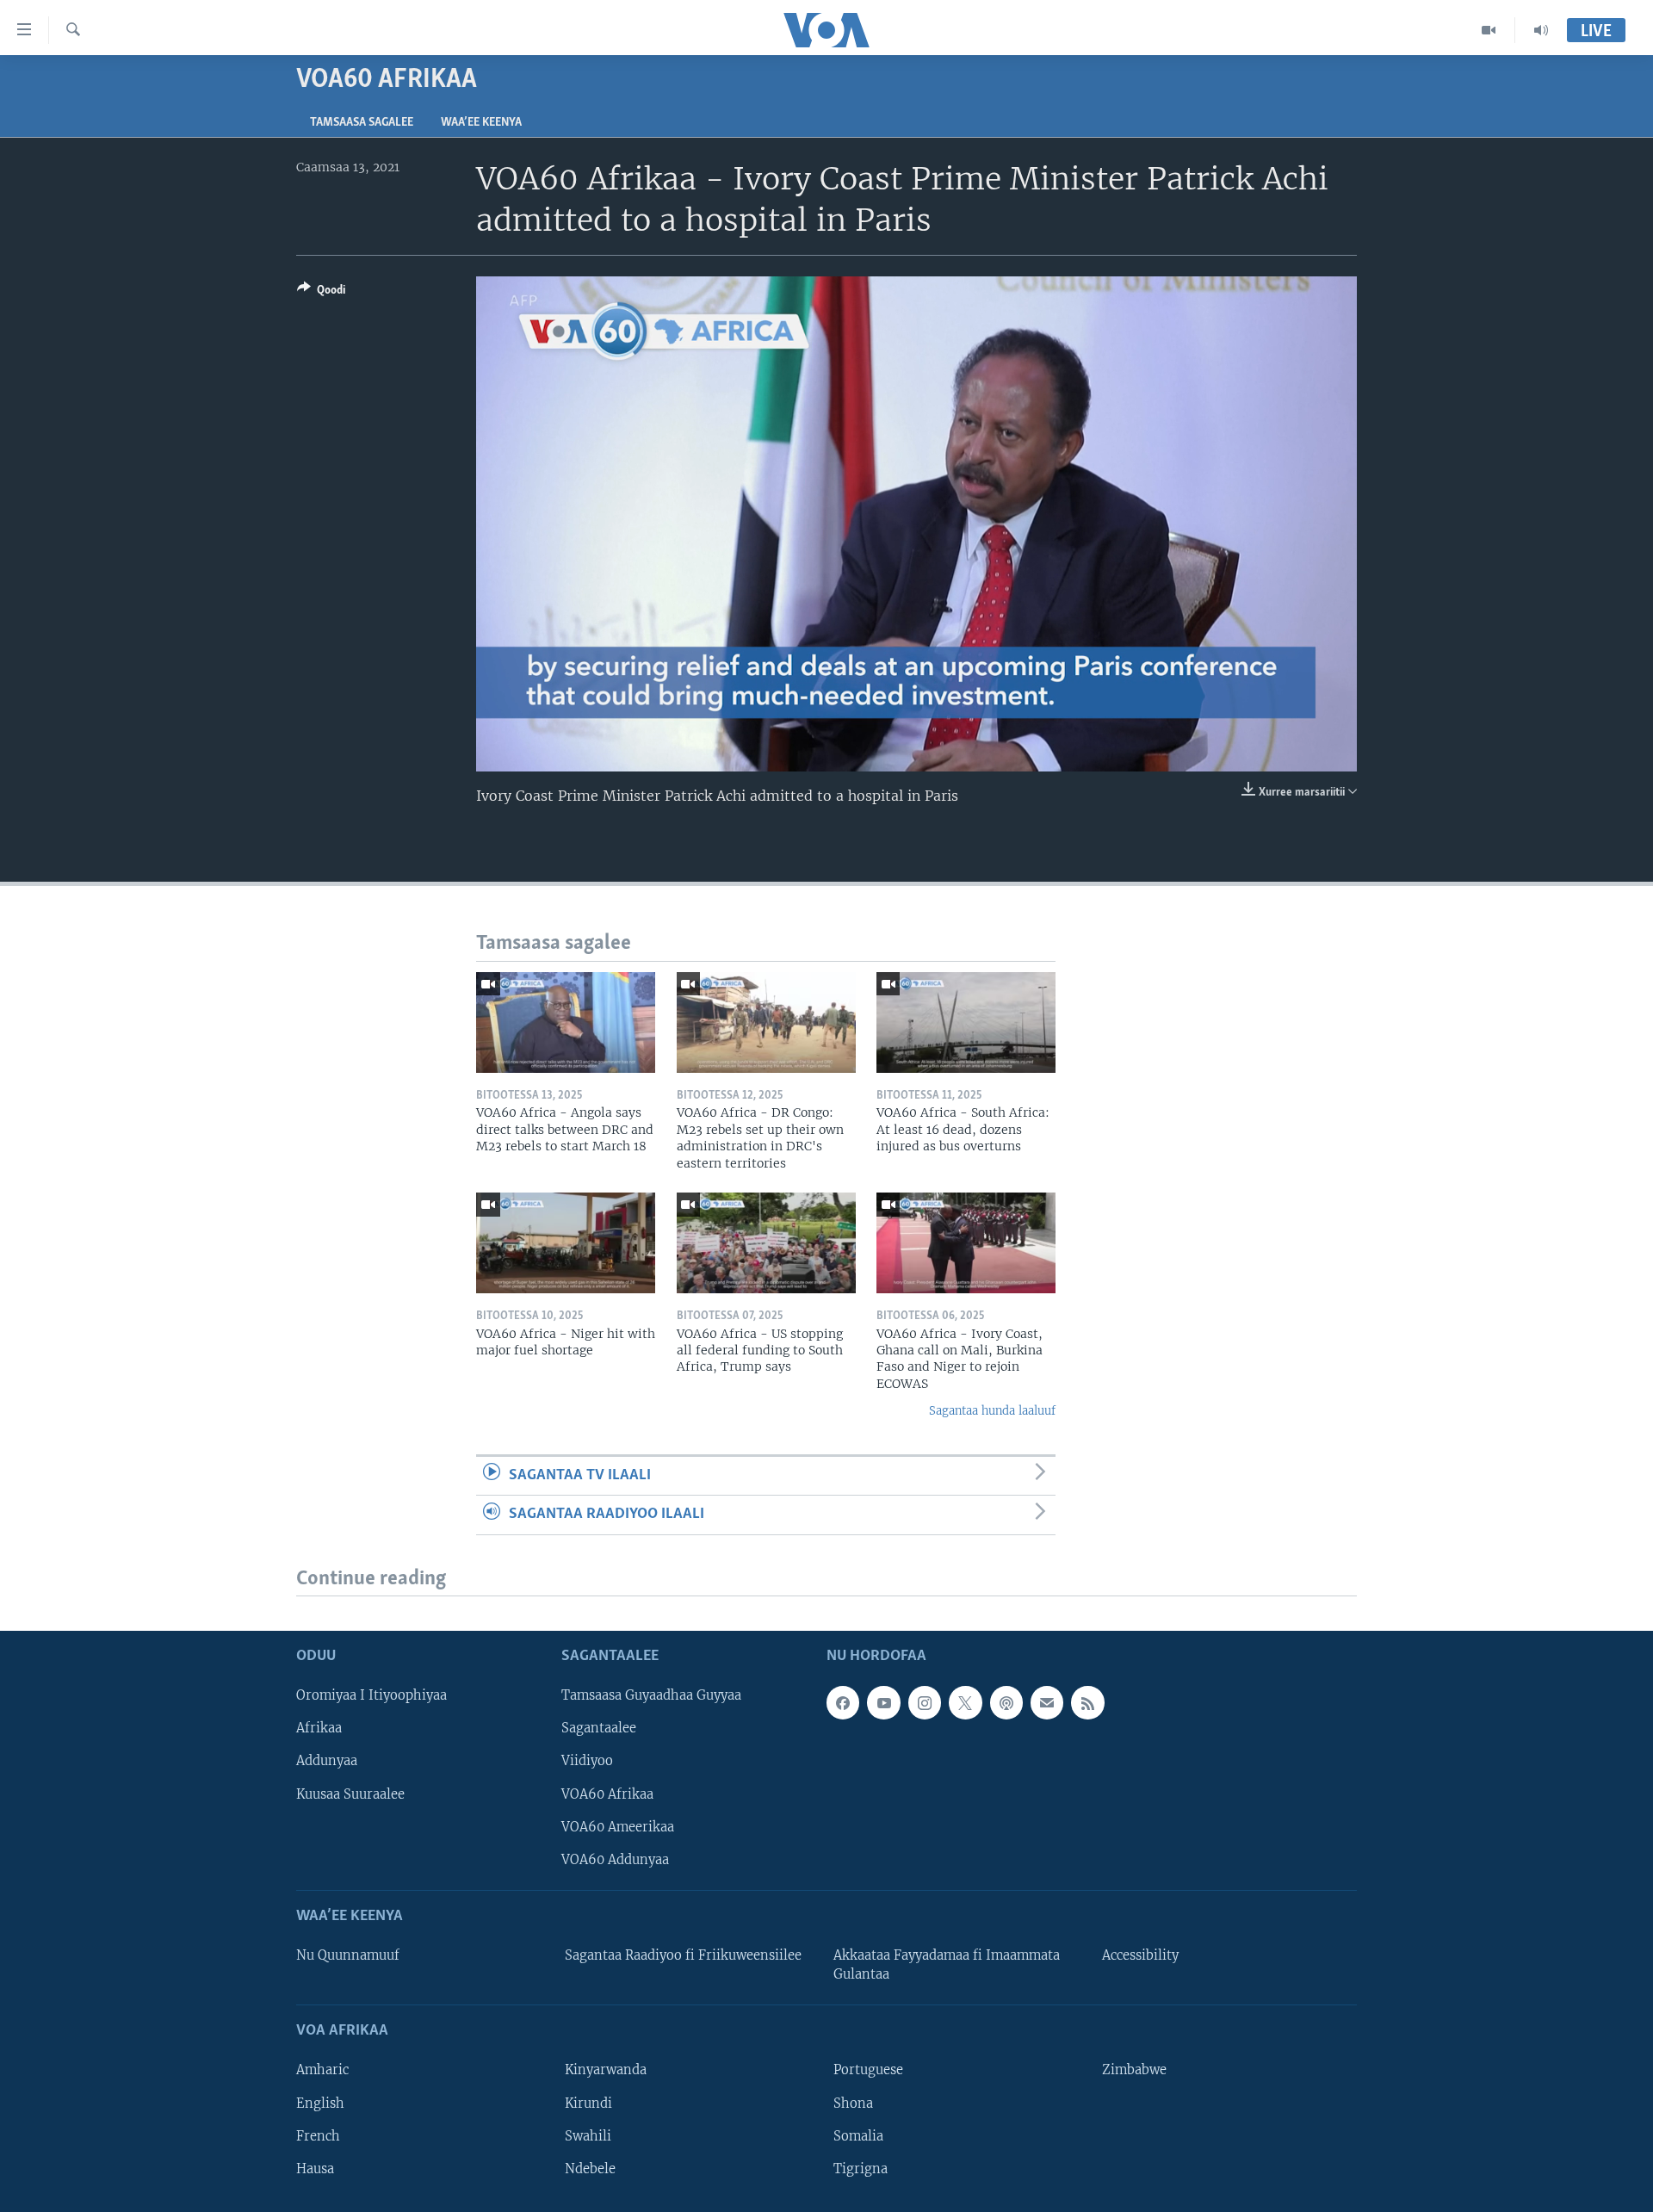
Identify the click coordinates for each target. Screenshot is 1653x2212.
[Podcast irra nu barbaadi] (1006, 1702)
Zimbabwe (1134, 2070)
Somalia (858, 2135)
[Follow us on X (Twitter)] (965, 1702)
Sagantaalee (599, 1728)
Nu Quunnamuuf (348, 1955)
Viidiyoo (587, 1761)
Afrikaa (319, 1728)
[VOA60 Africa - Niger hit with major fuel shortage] (566, 1243)
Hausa (315, 2168)
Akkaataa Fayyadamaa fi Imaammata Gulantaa (947, 1965)
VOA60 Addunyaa (615, 1859)
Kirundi (588, 2103)
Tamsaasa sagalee (362, 123)
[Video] (1489, 30)
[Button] (321, 293)
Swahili (588, 2135)
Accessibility (1140, 1955)
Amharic (322, 2070)
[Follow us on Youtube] (883, 1702)
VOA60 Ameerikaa (618, 1826)
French (318, 2135)
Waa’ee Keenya (481, 123)
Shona (853, 2103)
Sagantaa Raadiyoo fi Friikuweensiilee (683, 1955)
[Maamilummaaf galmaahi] (1047, 1702)
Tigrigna (861, 2168)
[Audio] (1541, 30)
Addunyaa (327, 1761)
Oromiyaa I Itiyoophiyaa (371, 1695)
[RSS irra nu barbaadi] (1087, 1702)
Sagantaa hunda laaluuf (992, 1411)
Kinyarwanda (606, 2070)
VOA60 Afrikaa (607, 1794)
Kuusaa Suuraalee (350, 1794)
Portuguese (868, 2070)
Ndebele (590, 2168)
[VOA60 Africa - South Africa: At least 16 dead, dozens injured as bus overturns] (966, 1022)
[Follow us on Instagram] (925, 1702)
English (320, 2103)
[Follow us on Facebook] (843, 1702)
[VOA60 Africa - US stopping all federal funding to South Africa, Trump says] (766, 1243)
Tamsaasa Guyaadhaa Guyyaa (651, 1695)
